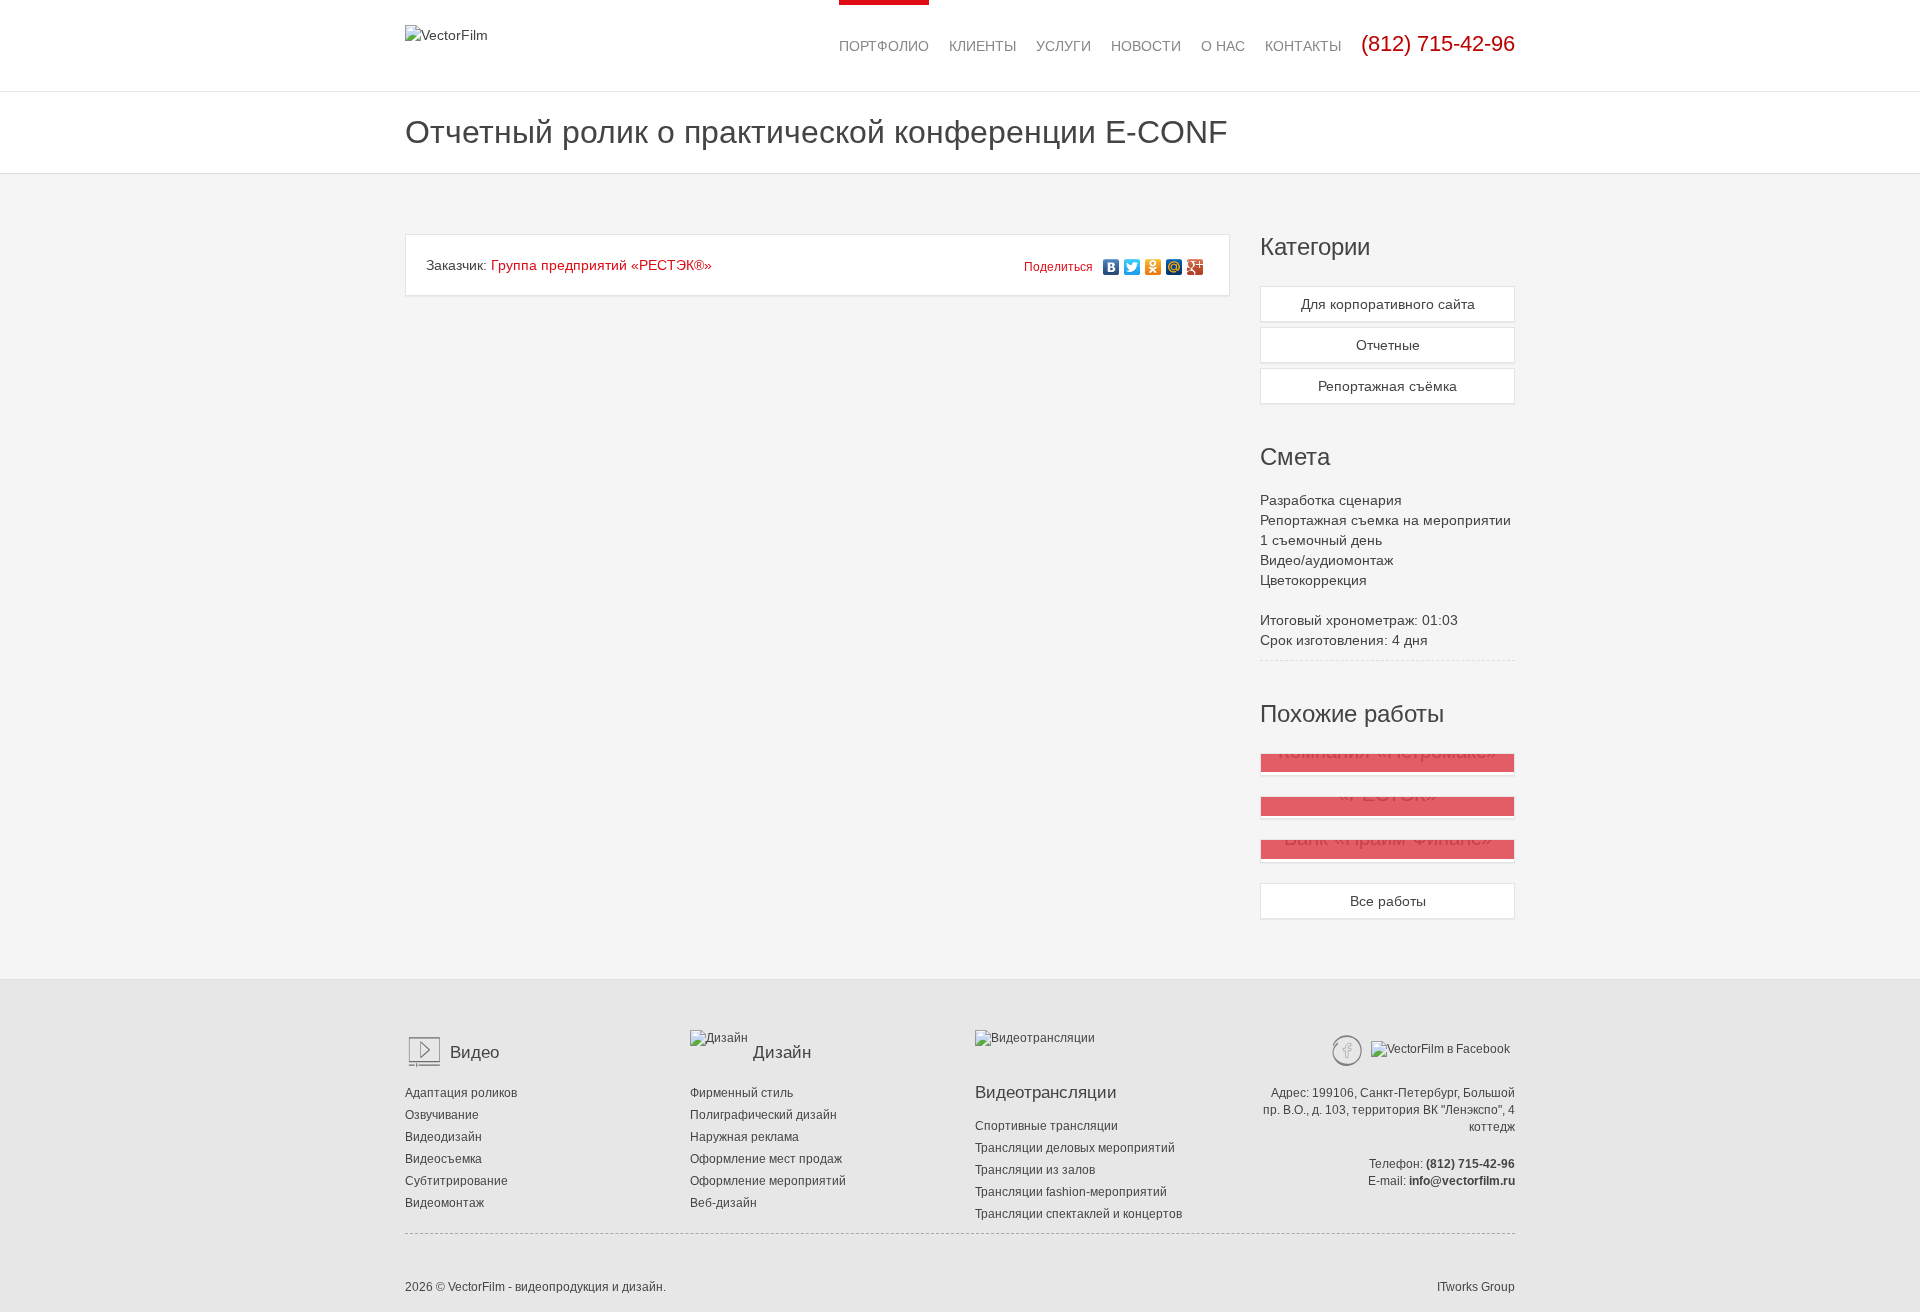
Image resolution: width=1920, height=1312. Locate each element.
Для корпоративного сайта (1388, 304)
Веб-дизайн (723, 1203)
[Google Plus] (1195, 262)
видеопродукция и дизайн (589, 1287)
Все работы (1388, 901)
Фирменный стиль (741, 1093)
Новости (1146, 46)
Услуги (1063, 46)
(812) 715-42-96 (1470, 1164)
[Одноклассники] (1153, 262)
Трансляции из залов (1035, 1170)
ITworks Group (1476, 1287)
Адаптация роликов (461, 1093)
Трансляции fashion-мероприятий (1071, 1192)
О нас (1223, 46)
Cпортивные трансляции (1046, 1126)
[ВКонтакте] (1111, 262)
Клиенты (982, 46)
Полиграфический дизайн (763, 1115)
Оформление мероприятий (768, 1181)
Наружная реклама (744, 1137)
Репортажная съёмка (1387, 386)
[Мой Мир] (1174, 262)
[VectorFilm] (446, 21)
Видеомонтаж (444, 1203)
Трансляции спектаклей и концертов (1078, 1214)
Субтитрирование (456, 1181)
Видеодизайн (443, 1137)
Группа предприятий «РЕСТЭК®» (601, 265)
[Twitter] (1132, 262)
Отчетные (1388, 345)
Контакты (1303, 46)
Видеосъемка (443, 1159)
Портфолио (884, 46)
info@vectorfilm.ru (1462, 1181)
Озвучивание (442, 1115)
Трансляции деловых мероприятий (1075, 1148)
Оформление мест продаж (766, 1159)
